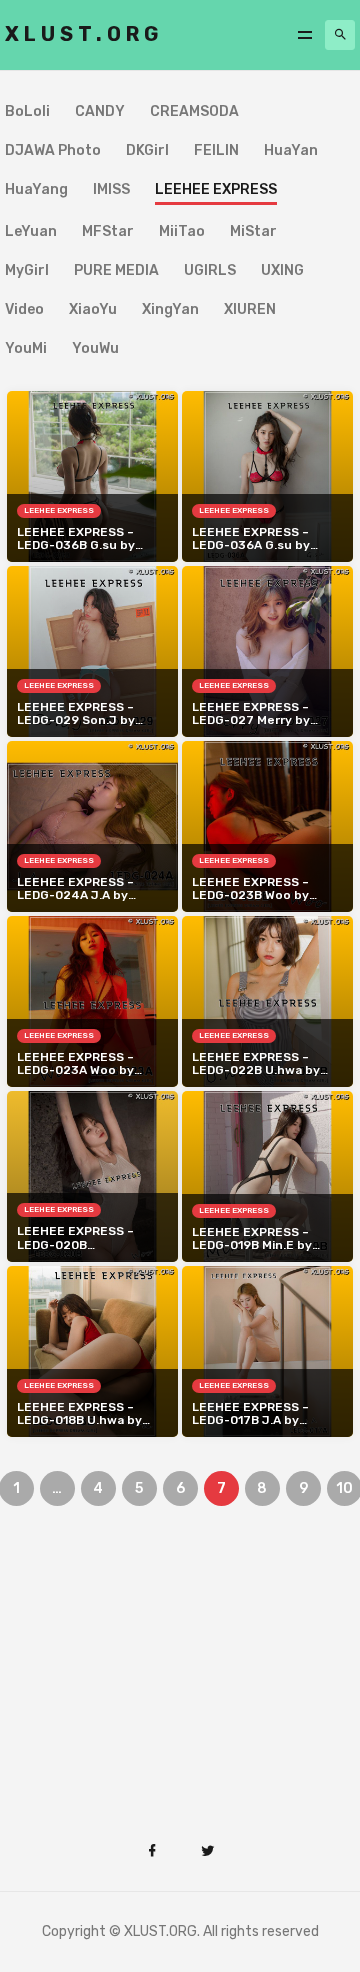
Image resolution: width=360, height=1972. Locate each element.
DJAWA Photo (53, 151)
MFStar (108, 232)
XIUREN (250, 310)
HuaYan (291, 151)
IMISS (111, 190)
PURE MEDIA (116, 271)
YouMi (26, 349)
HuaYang (36, 190)
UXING (282, 271)
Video (24, 310)
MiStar (253, 232)
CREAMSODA (194, 112)
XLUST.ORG (84, 34)
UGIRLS (210, 271)
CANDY (100, 112)
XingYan (170, 310)
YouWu (95, 349)
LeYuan (31, 232)
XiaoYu (93, 310)
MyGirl (27, 271)
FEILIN (216, 151)
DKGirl (147, 151)
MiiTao (182, 232)
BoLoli (27, 112)
